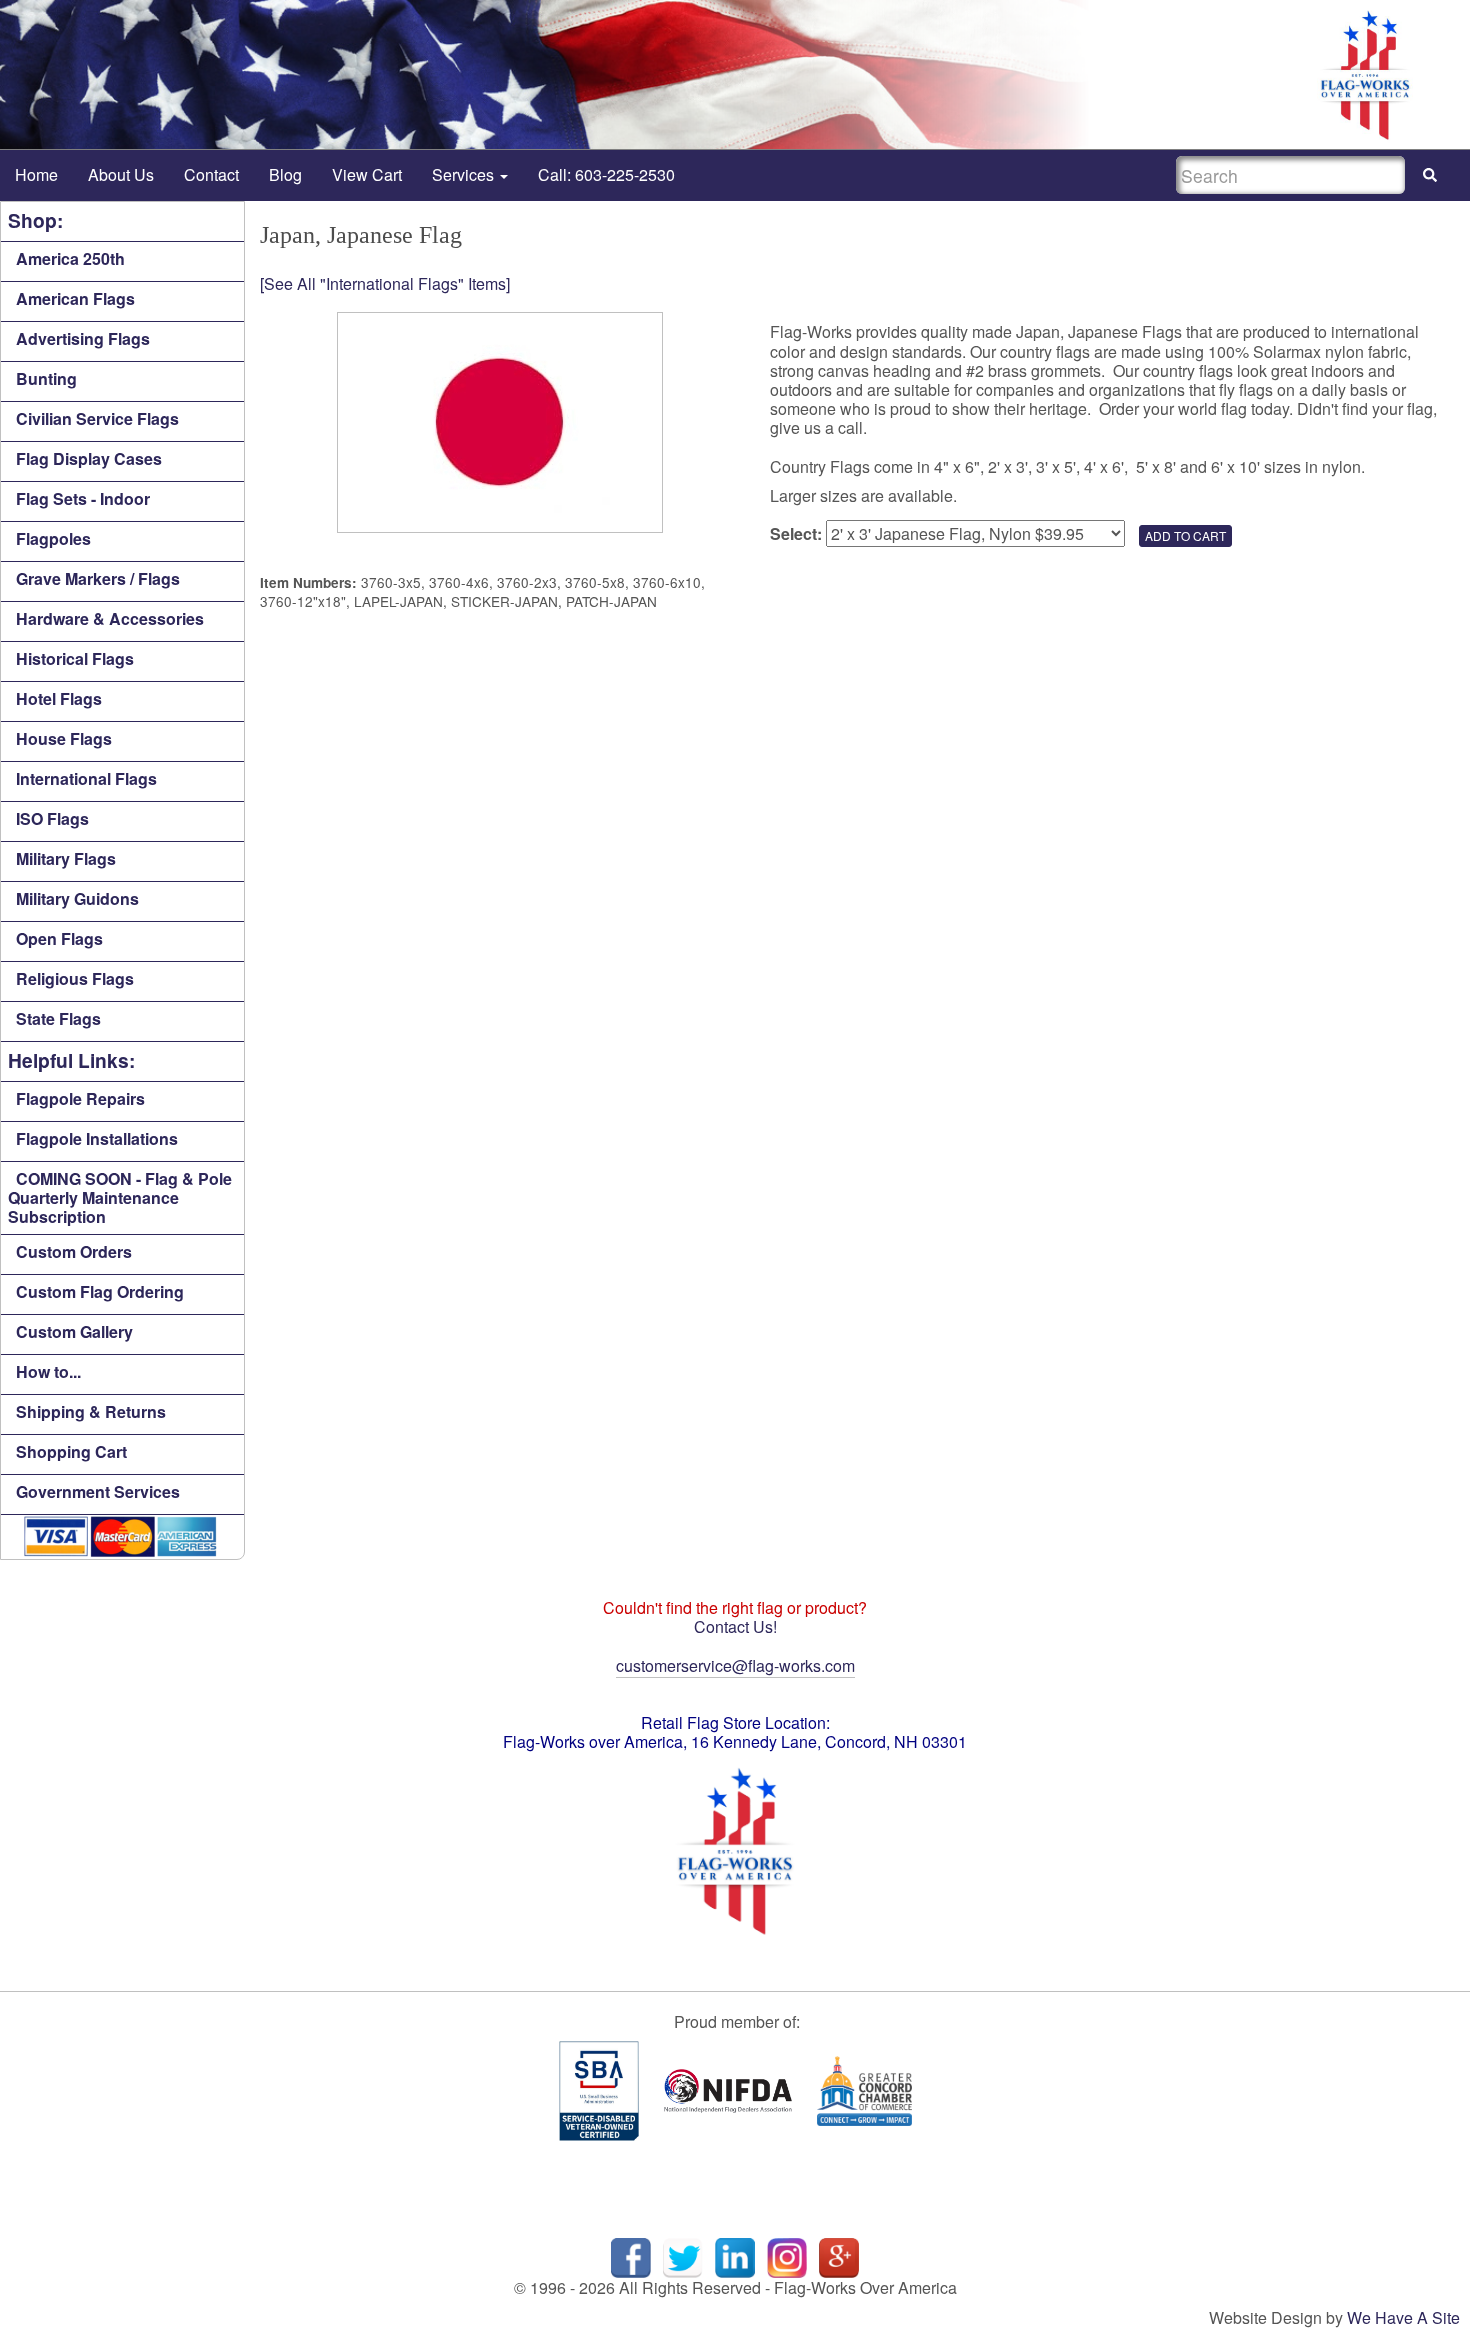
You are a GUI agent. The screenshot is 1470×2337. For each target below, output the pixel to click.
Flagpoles (53, 538)
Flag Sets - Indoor (83, 498)
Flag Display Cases (89, 458)
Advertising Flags (83, 338)
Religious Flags (75, 978)
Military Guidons (77, 898)
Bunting (46, 378)
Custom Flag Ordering (100, 1291)
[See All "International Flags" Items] (385, 283)
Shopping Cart (71, 1451)
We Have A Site (1403, 2317)
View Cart (367, 174)
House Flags (64, 738)
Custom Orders (74, 1251)
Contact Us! (735, 1626)
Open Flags (59, 938)
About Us (121, 174)
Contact (211, 174)
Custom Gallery (74, 1331)
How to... (48, 1371)
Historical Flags (75, 658)
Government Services (98, 1491)
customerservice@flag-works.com (735, 1665)
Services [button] (465, 174)
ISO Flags (52, 818)
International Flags (86, 778)
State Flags (58, 1018)
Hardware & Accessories (110, 618)
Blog (285, 174)
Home (36, 174)
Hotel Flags (59, 698)
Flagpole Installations (97, 1138)
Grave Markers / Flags (98, 578)
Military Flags (66, 858)
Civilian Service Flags (97, 418)
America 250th (70, 258)
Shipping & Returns (91, 1411)
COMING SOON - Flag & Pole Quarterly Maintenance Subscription (120, 1197)
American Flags (75, 298)
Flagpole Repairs (80, 1098)
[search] (1430, 175)
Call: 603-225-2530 (606, 174)
